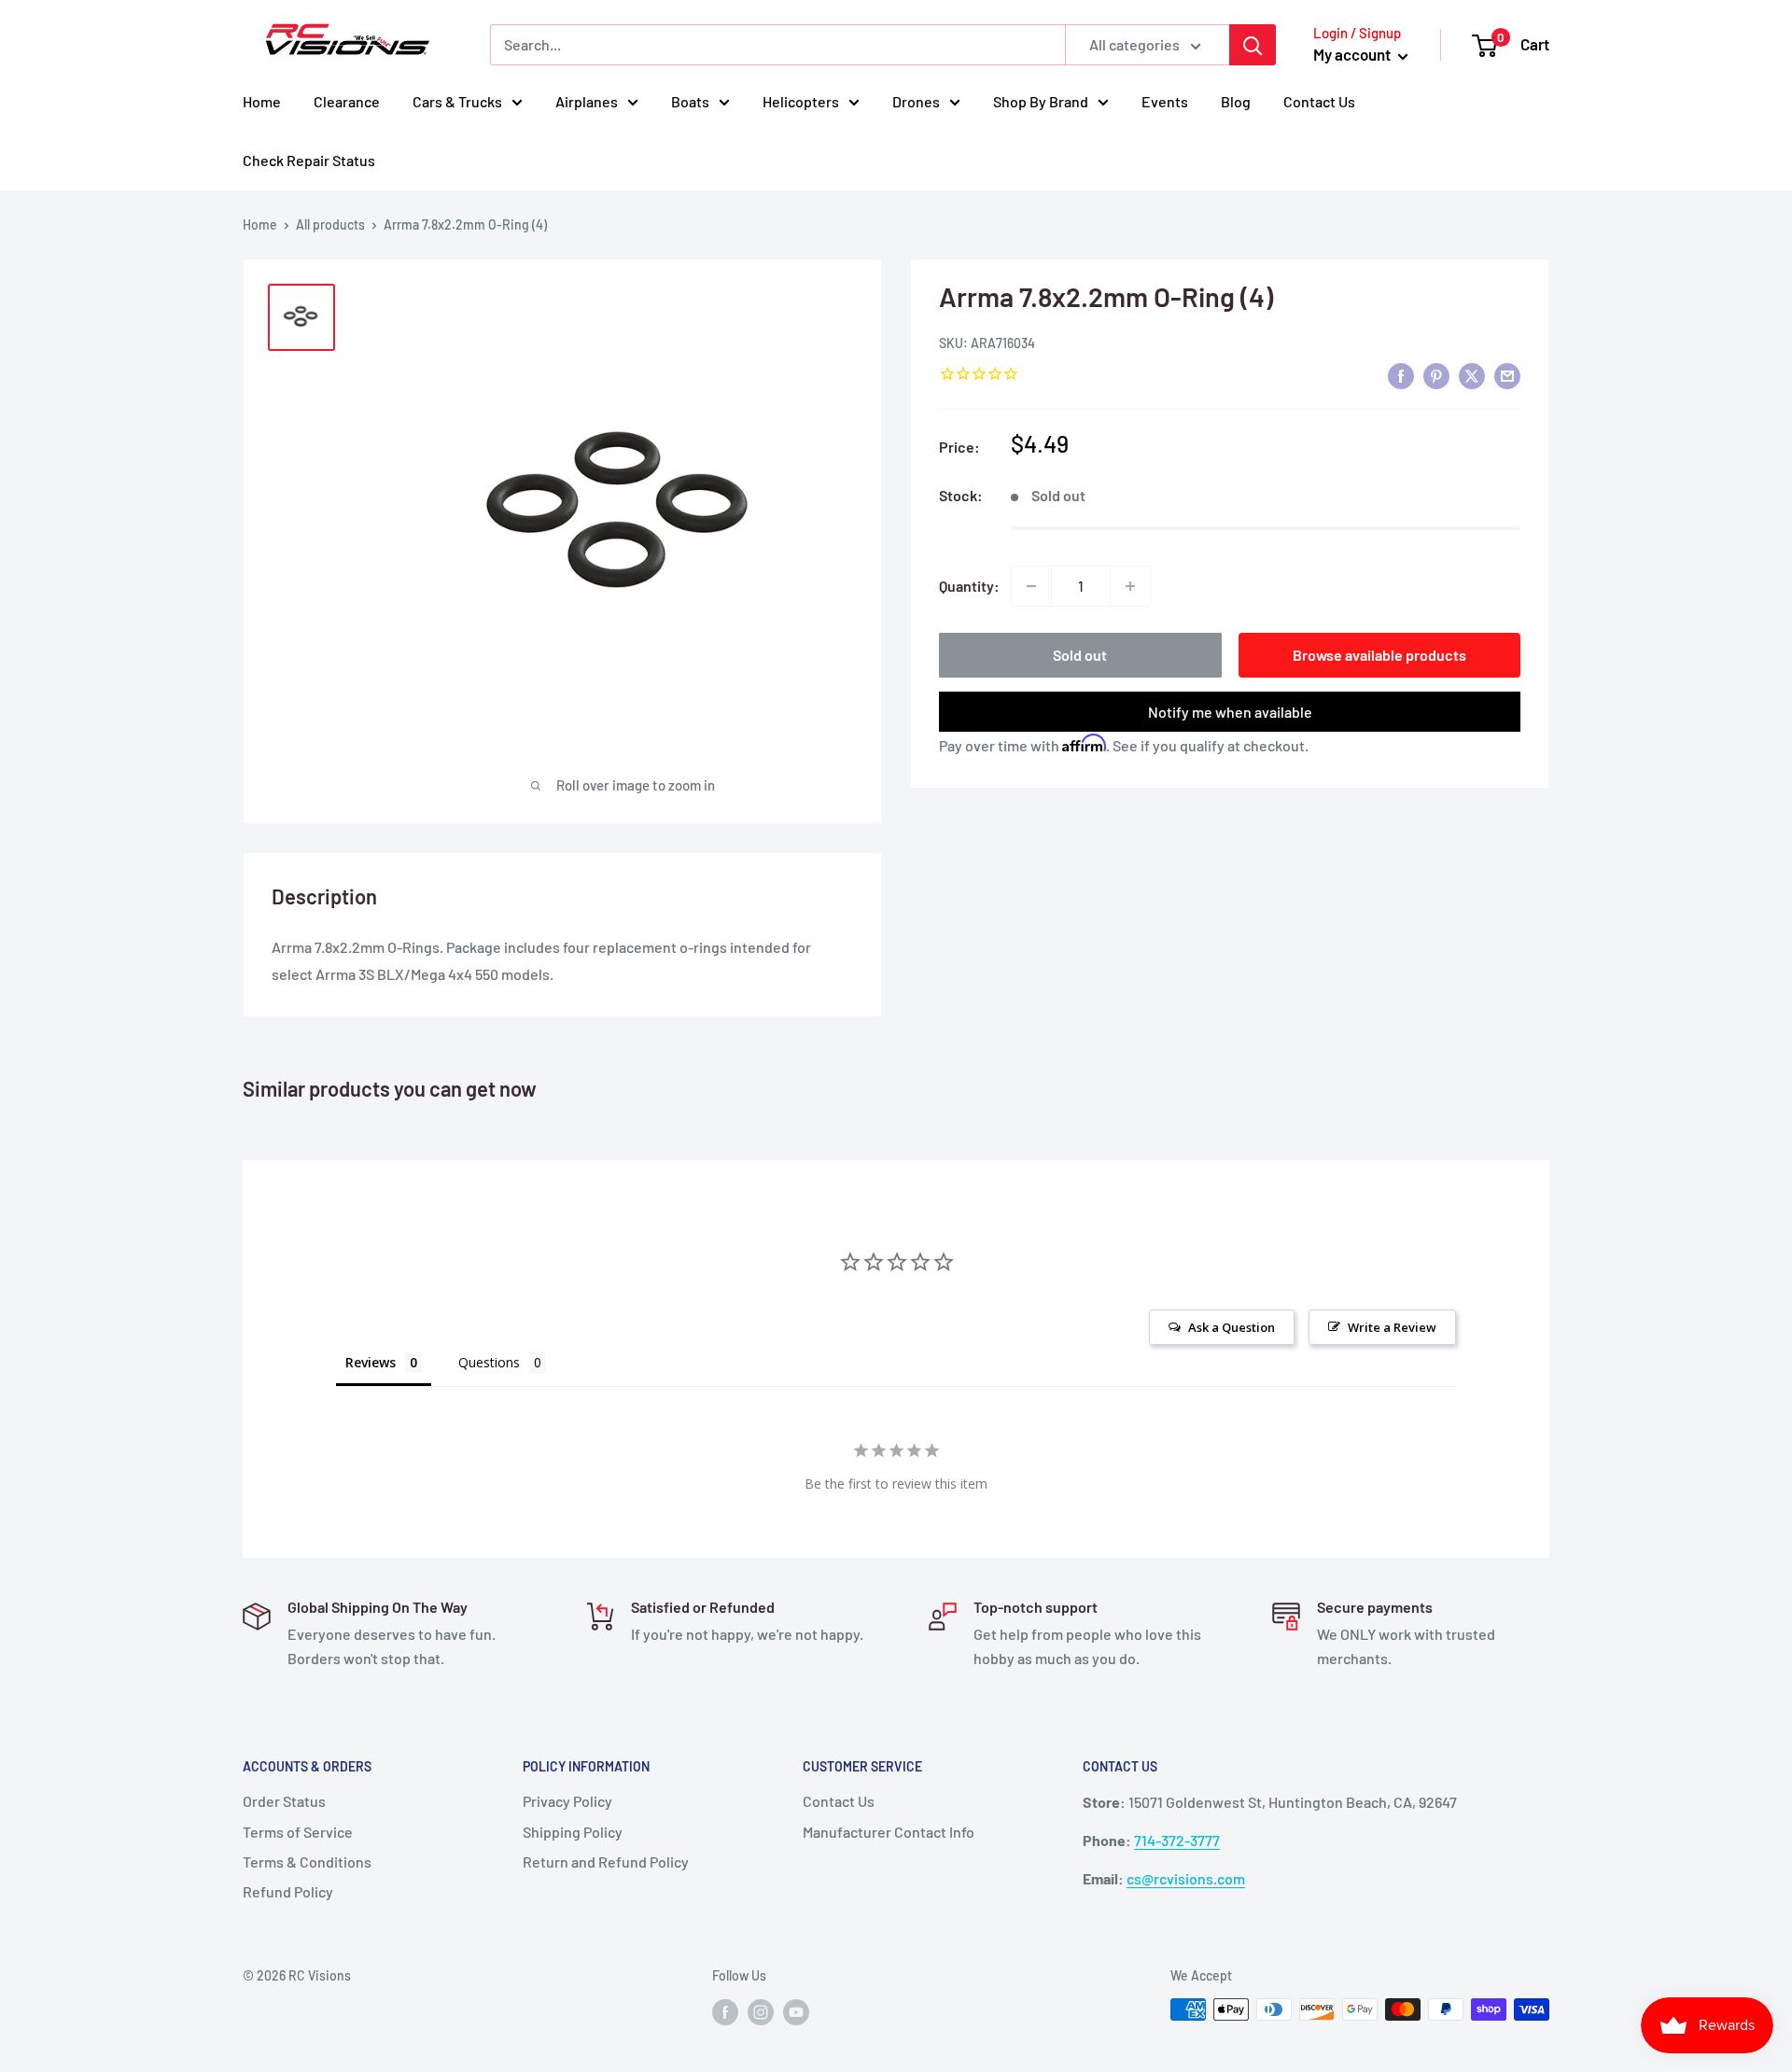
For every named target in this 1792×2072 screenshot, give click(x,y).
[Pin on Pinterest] (1436, 375)
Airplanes (587, 101)
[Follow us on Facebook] (725, 2011)
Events (1165, 101)
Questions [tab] (489, 1362)
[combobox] (777, 45)
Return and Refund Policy (606, 1862)
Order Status (284, 1801)
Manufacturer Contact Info (889, 1832)
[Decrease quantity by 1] (1031, 586)
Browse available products (1379, 655)
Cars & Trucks (457, 101)
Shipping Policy (573, 1832)
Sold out (1080, 655)
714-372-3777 (1177, 1840)
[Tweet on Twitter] (1472, 375)
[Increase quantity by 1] (1130, 586)
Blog (1236, 101)
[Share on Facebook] (1401, 375)
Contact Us (1319, 101)
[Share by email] (1507, 375)
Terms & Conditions (307, 1862)
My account (1353, 54)
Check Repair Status (309, 160)
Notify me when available (1230, 712)
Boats (690, 101)
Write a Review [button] (1392, 1327)
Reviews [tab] (371, 1362)
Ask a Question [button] (1232, 1327)
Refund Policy (288, 1891)
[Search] (1253, 45)
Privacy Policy (567, 1801)
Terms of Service (298, 1832)
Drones (916, 101)
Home (262, 101)
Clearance (347, 101)
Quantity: (969, 586)
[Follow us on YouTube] (796, 2011)
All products (330, 224)
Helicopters (801, 101)
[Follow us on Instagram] (761, 2011)
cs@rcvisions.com (1186, 1878)
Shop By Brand (1041, 101)
